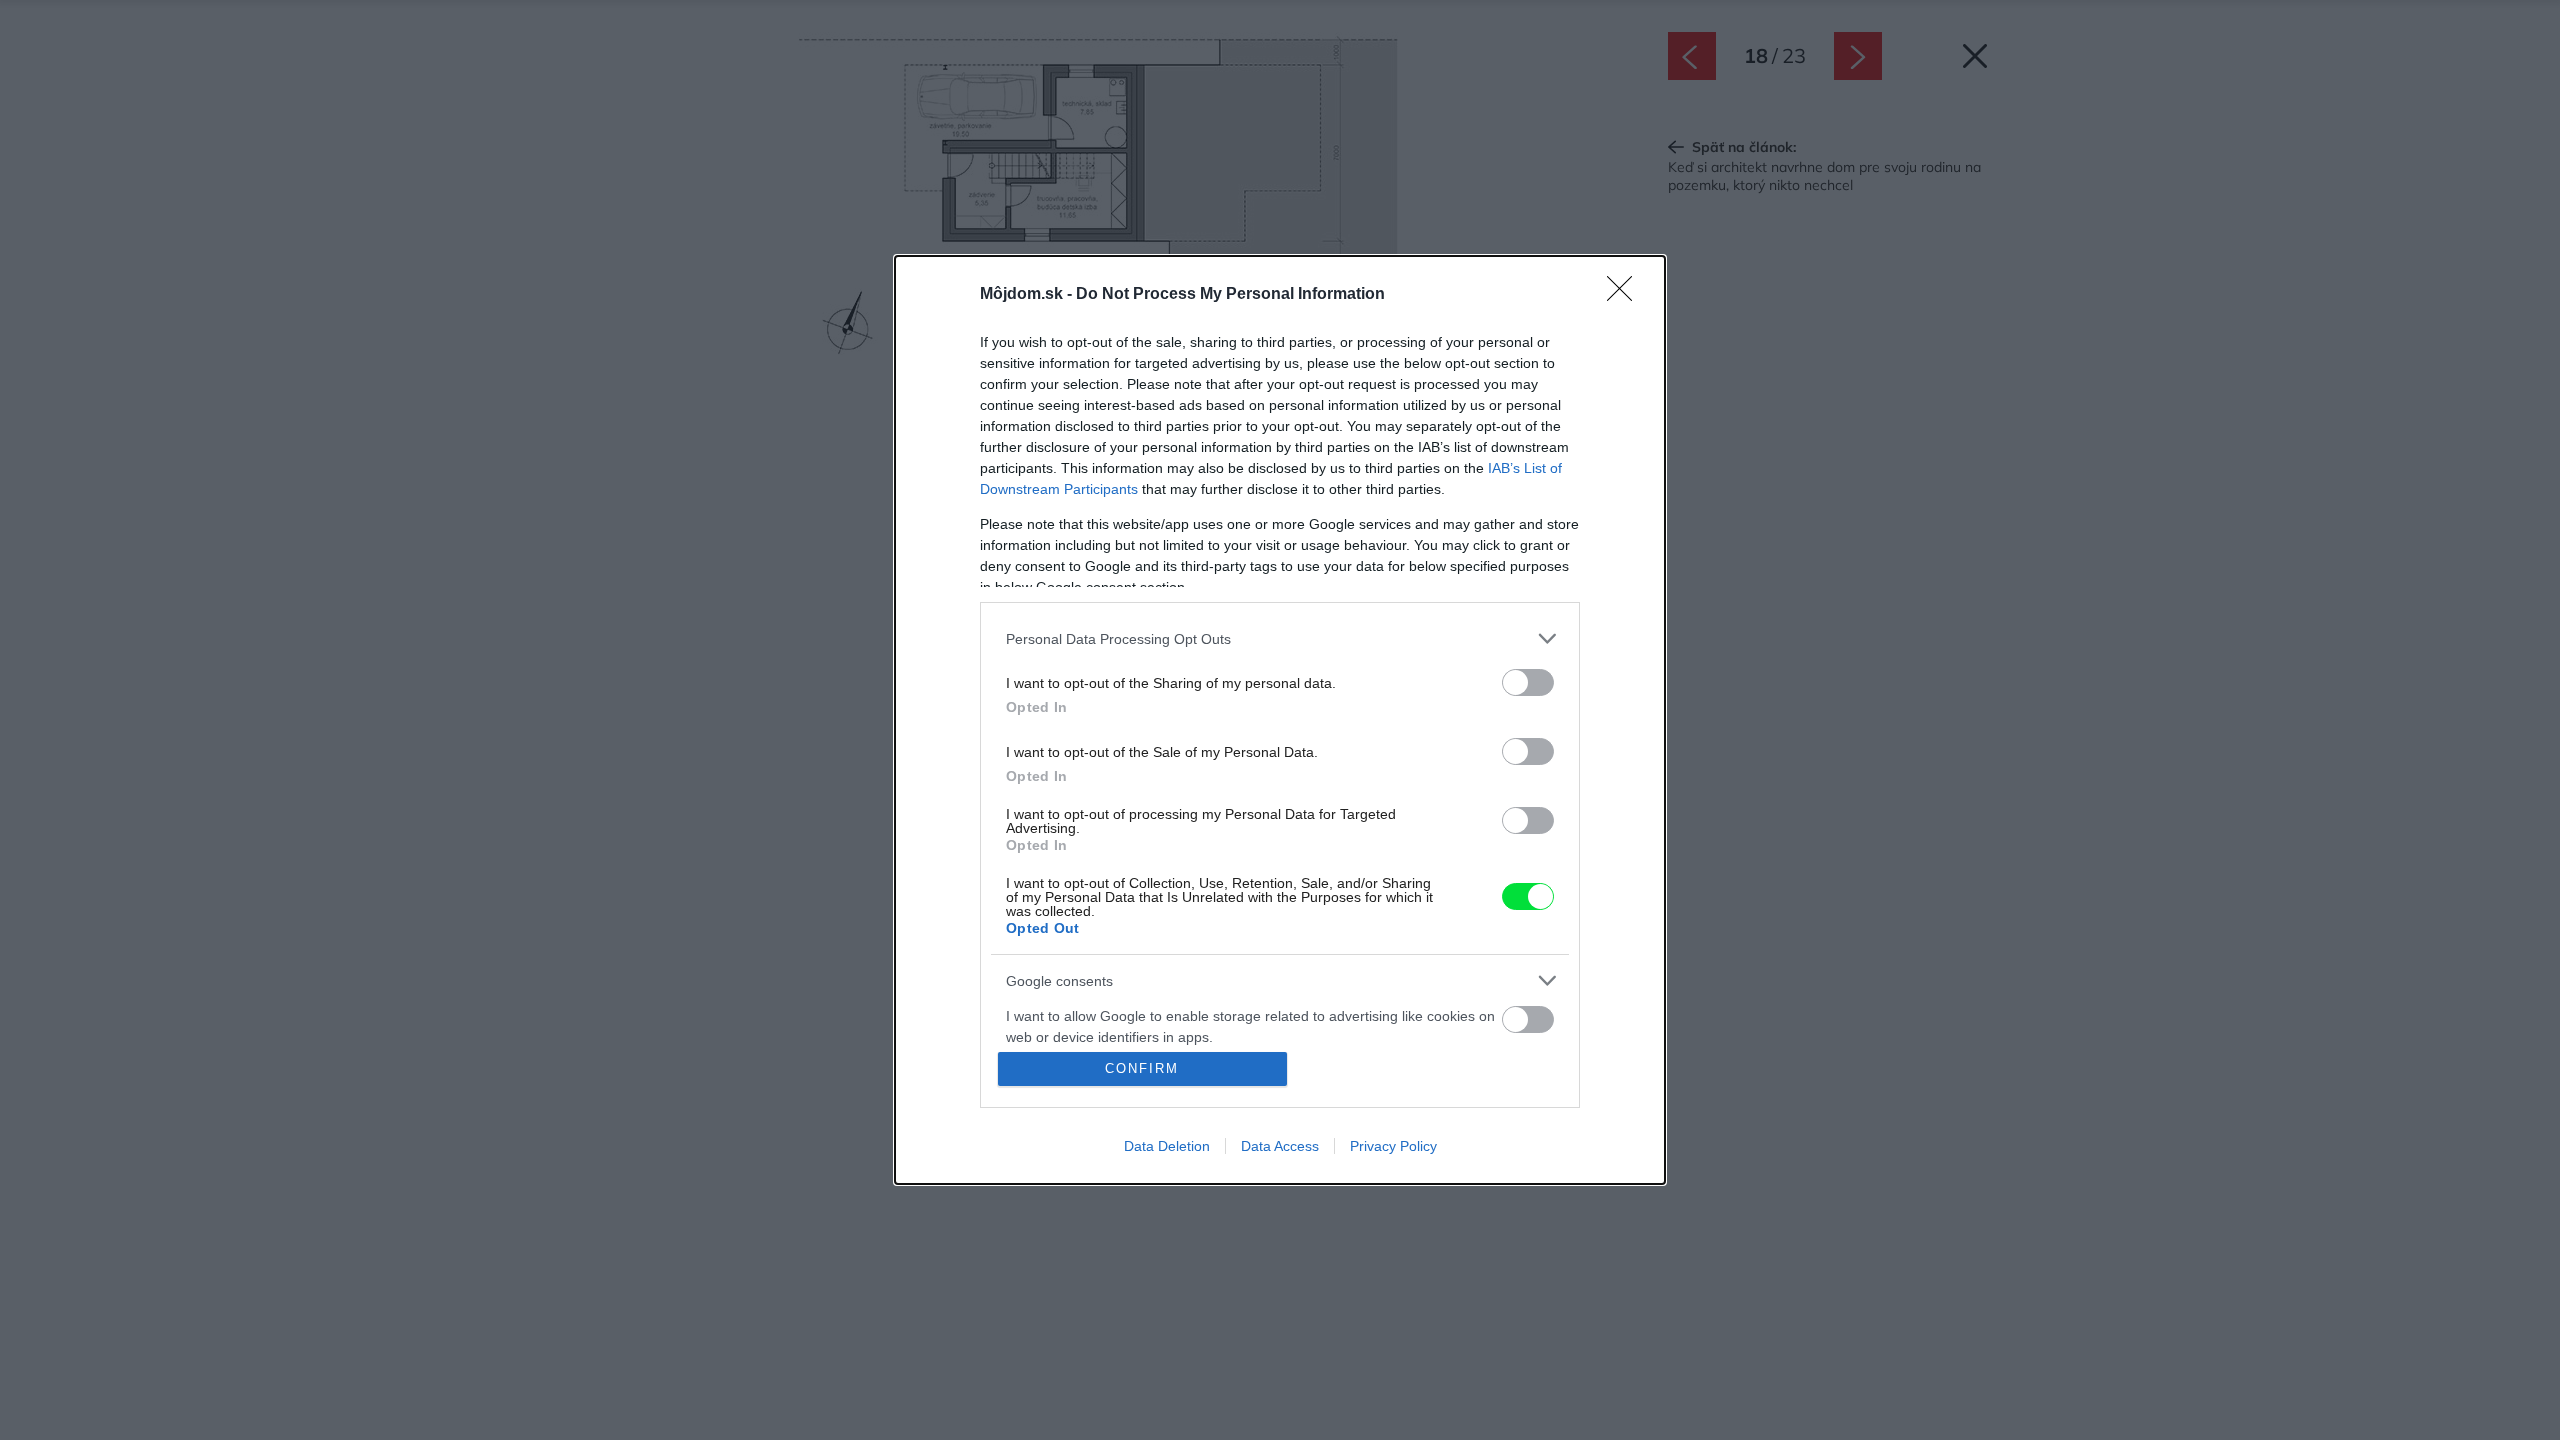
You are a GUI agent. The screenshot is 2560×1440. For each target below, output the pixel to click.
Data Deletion (1167, 1146)
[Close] (1626, 295)
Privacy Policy (1393, 1146)
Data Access (1280, 1146)
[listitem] (1280, 638)
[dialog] (1280, 720)
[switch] (1528, 682)
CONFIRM (1142, 1068)
